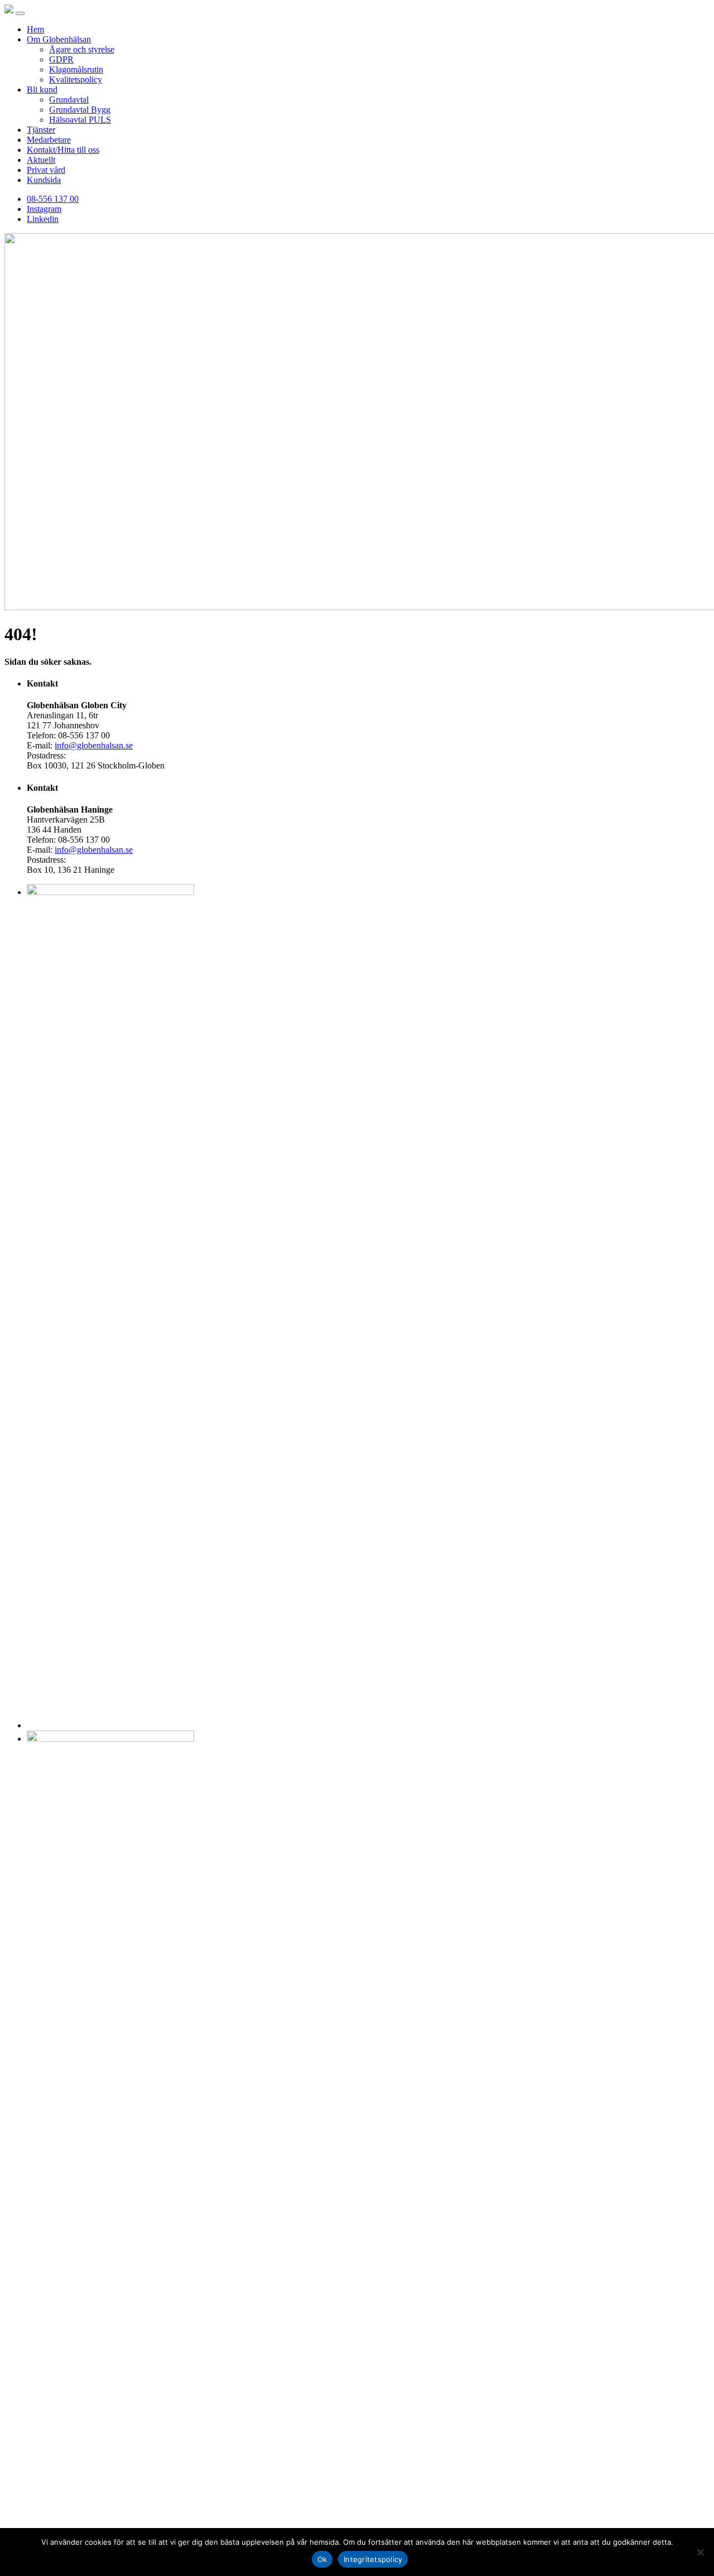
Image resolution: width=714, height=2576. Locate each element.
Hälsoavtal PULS (80, 120)
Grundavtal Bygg (80, 110)
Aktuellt (41, 160)
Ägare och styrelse (82, 49)
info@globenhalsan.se (94, 745)
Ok (322, 2559)
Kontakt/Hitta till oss (63, 150)
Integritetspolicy (373, 2559)
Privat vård (46, 170)
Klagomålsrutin (76, 69)
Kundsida (44, 180)
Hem (35, 29)
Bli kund (42, 90)
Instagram (44, 209)
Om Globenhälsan (59, 39)
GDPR (61, 59)
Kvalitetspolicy (76, 79)
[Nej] (700, 2552)
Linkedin (43, 219)
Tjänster (41, 130)
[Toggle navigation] (20, 13)
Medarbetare (49, 140)
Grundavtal (69, 100)
